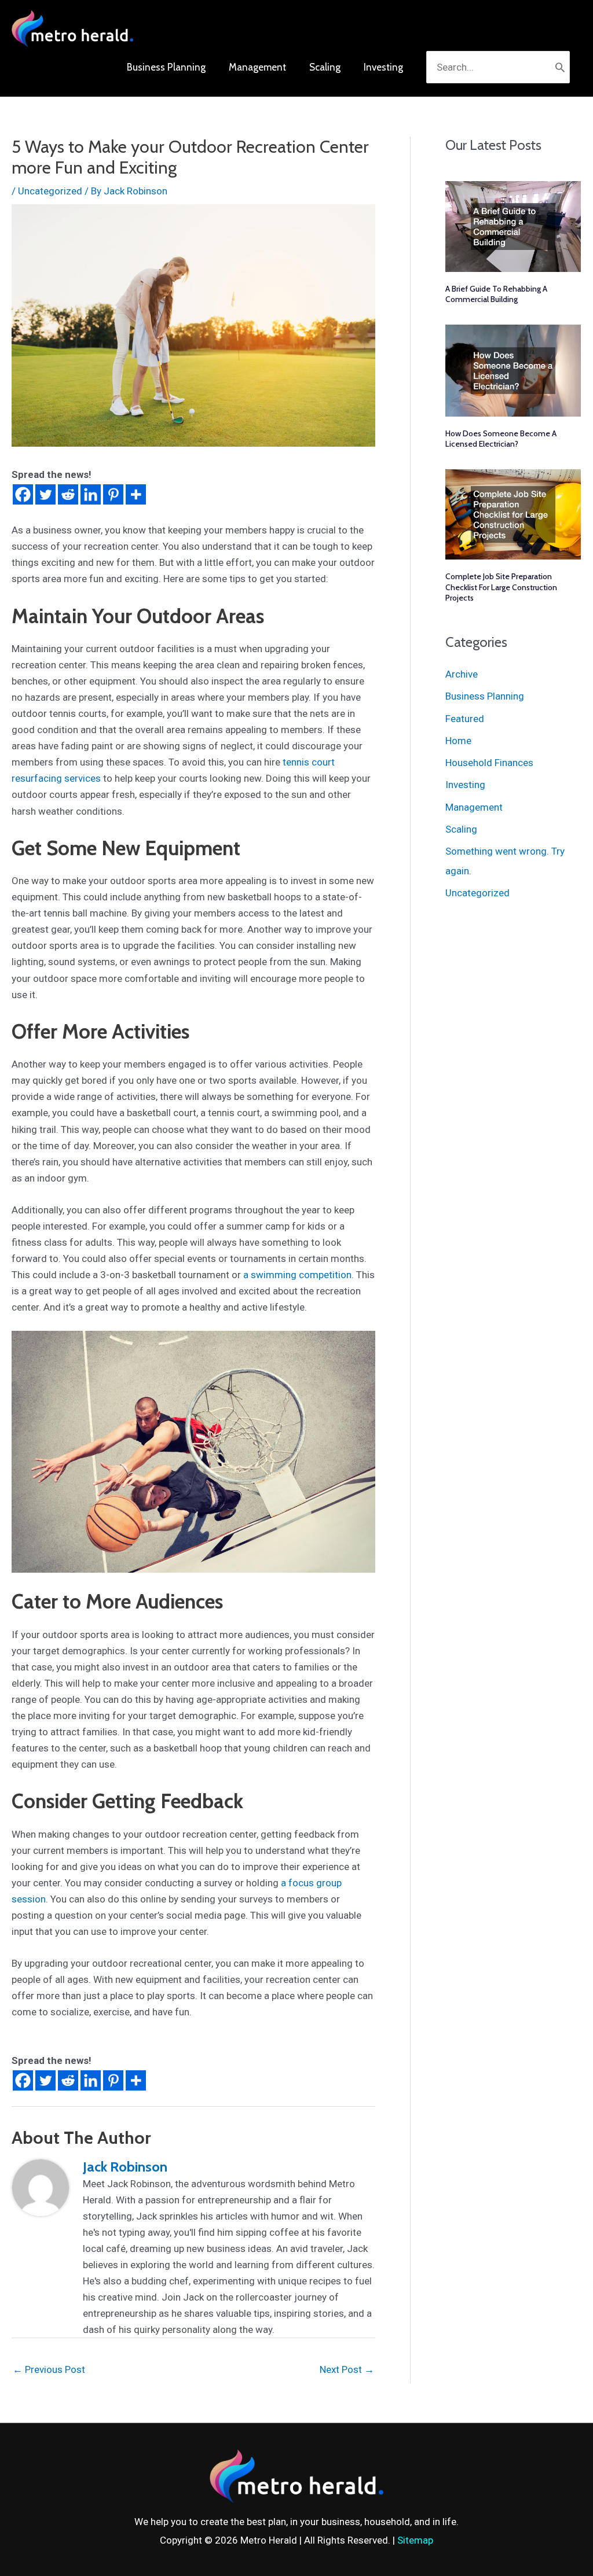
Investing (465, 785)
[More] (136, 494)
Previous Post (49, 2369)
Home (458, 741)
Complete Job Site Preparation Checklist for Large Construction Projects (501, 587)
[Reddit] (68, 494)
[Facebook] (23, 494)
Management (474, 807)
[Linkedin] (91, 494)
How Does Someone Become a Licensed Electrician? (501, 439)
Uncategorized (50, 191)
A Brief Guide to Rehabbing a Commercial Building (496, 294)
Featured (465, 719)
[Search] (560, 67)
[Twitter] (45, 494)
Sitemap (415, 2540)
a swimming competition (297, 1275)
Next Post (347, 2369)
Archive (462, 674)
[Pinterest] (113, 494)
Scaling (461, 829)
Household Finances (489, 763)
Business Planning (485, 696)
